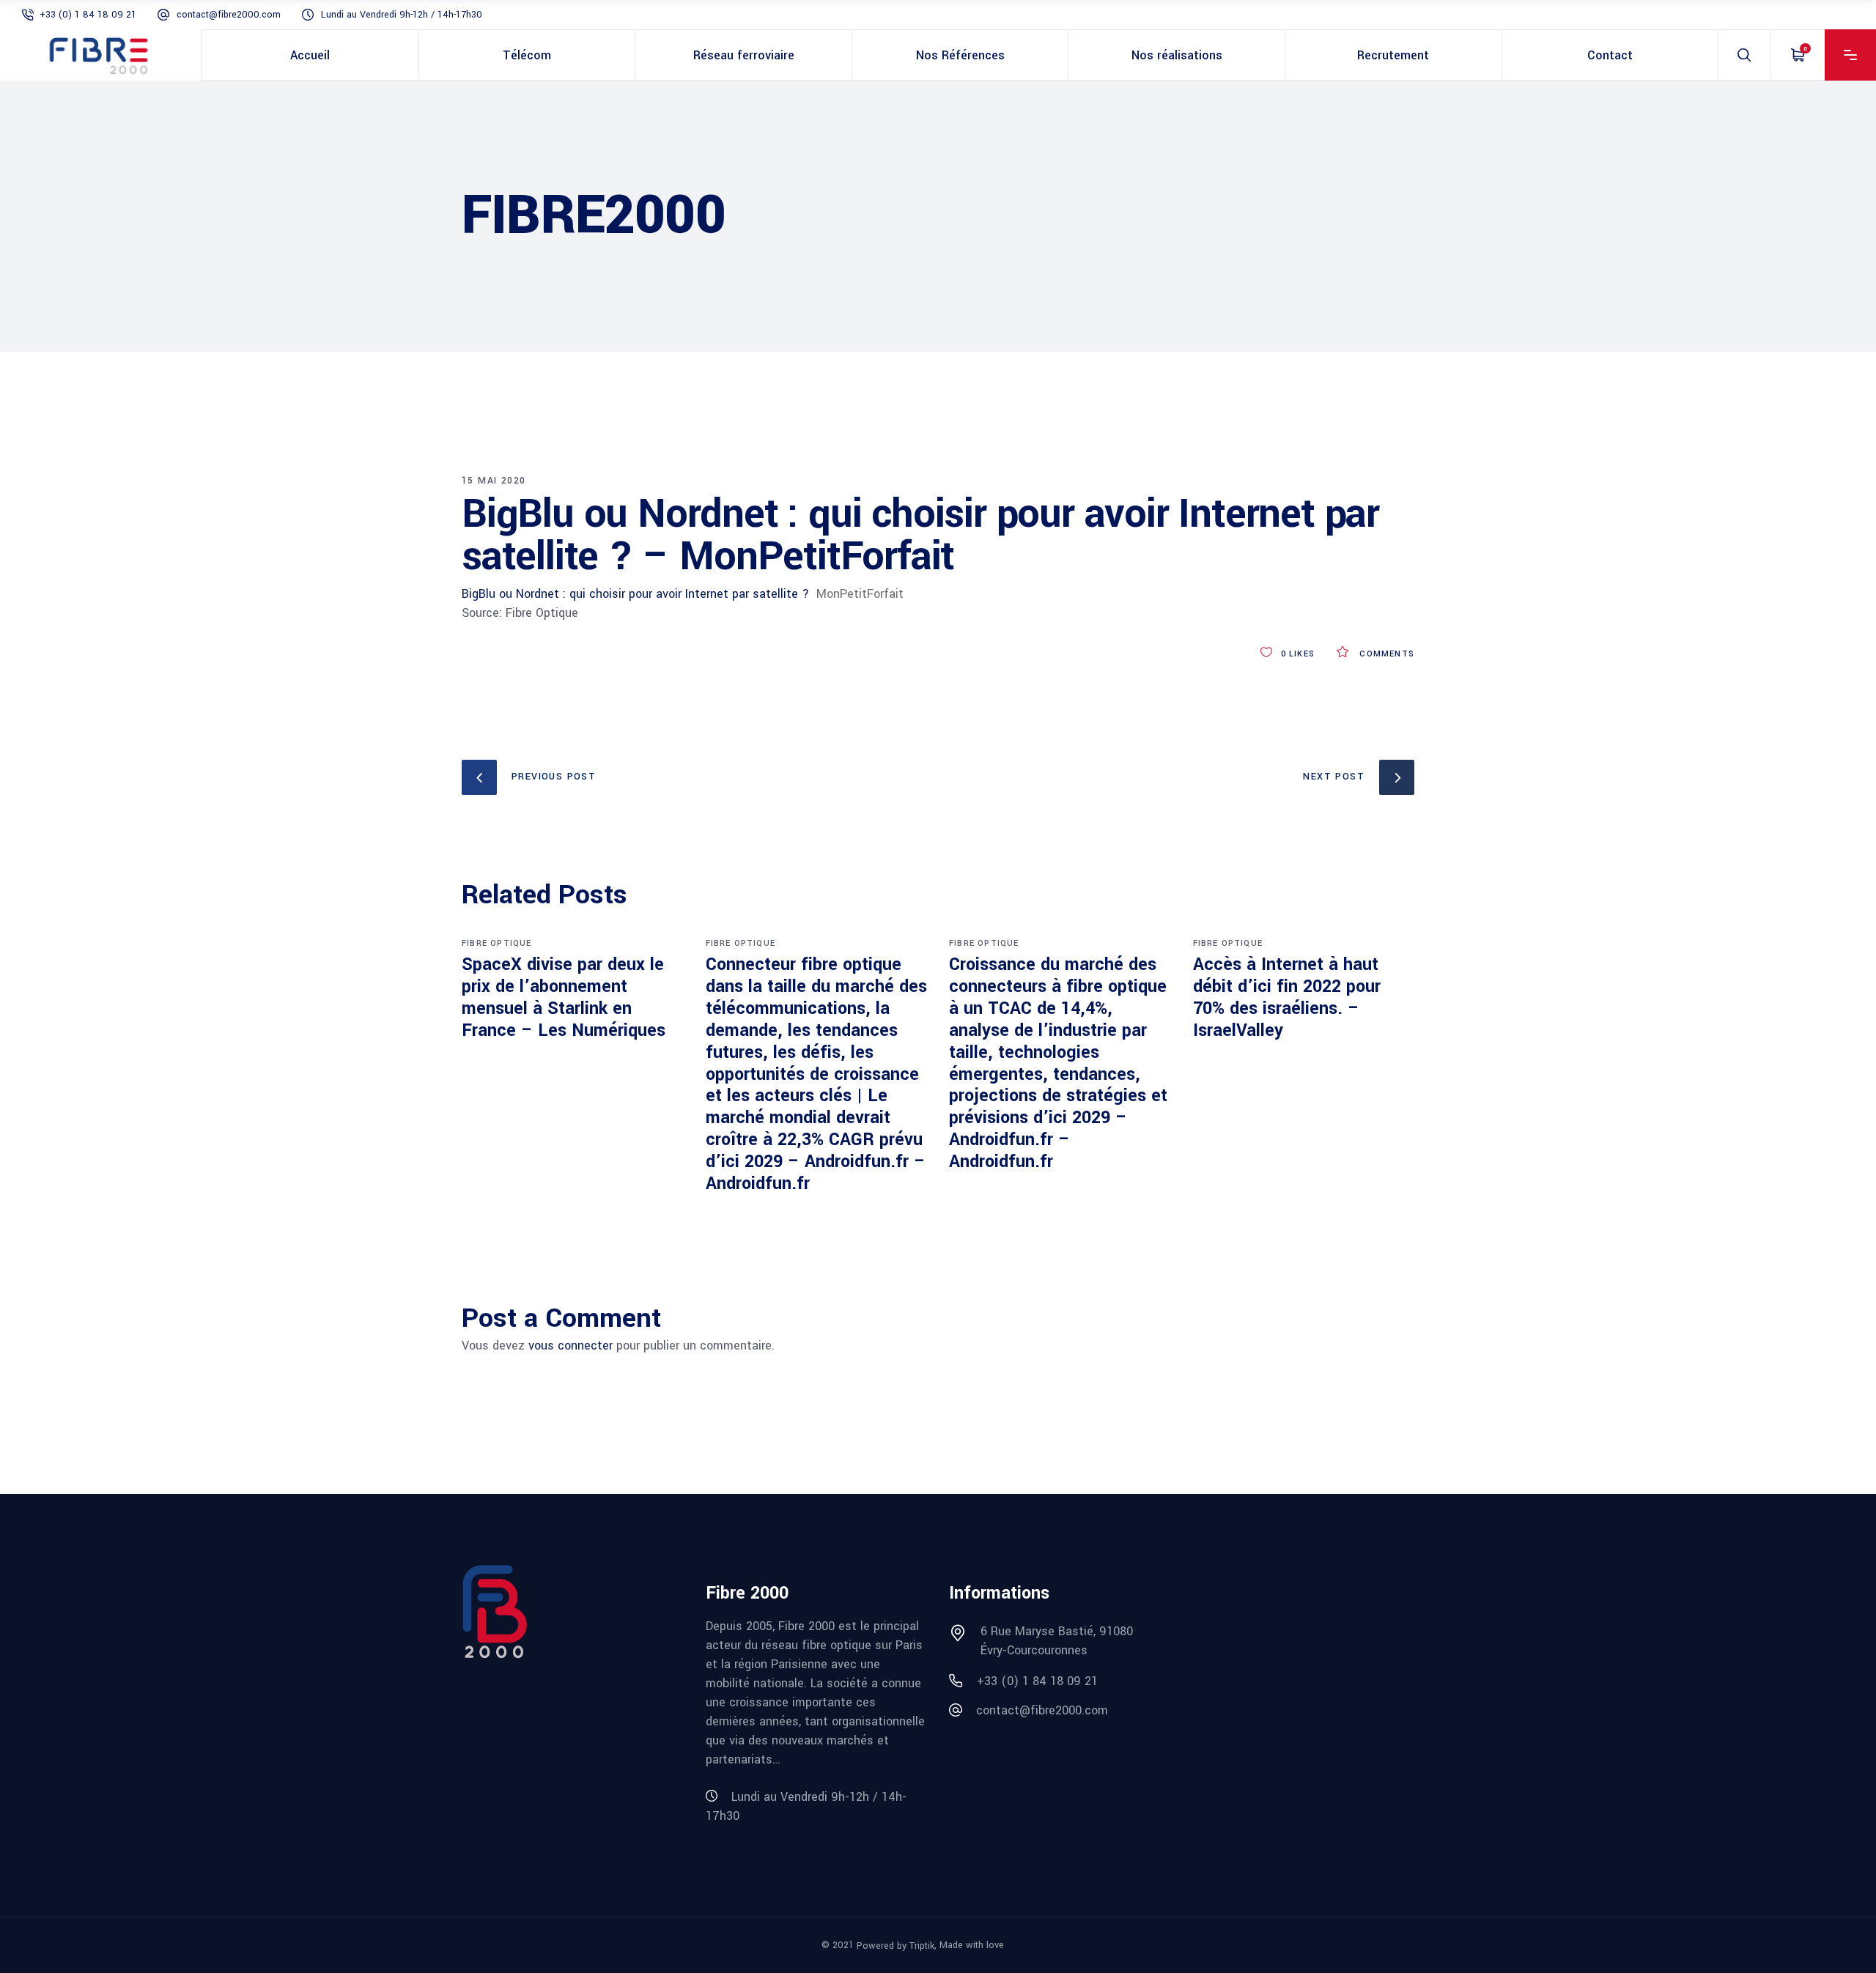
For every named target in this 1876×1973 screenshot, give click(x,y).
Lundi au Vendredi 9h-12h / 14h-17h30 (402, 15)
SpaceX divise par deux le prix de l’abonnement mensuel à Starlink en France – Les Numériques (564, 997)
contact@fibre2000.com (229, 15)
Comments (1385, 654)
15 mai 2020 (494, 481)
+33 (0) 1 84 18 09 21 (88, 15)
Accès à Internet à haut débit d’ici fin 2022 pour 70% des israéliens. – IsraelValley (1287, 997)
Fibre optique (497, 943)
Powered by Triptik (895, 1946)
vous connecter (570, 1345)
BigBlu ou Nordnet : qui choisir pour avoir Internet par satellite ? (635, 594)
